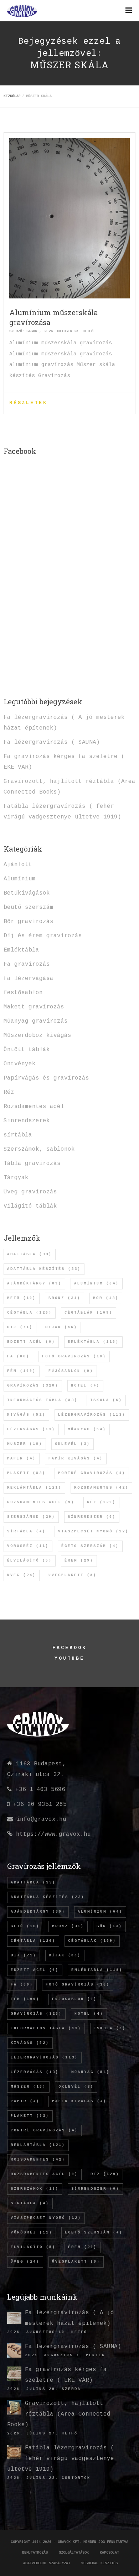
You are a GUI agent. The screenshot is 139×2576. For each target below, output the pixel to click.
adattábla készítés (44, 1269)
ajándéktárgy (34, 1284)
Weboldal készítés (99, 2563)
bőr (106, 1298)
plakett (26, 1473)
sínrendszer (92, 1517)
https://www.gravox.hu (53, 1834)
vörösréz (28, 1546)
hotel (85, 1386)
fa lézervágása (29, 979)
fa (18, 1356)
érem (79, 1561)
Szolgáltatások (74, 2553)
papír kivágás (76, 1459)
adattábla (30, 1254)
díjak (61, 1327)
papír (22, 1459)
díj (20, 1327)
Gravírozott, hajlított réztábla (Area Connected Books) (59, 2414)
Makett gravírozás (34, 1007)
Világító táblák (30, 1206)
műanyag (87, 1429)
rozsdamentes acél (41, 1502)
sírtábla (18, 1135)
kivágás (26, 1415)
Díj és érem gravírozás (43, 936)
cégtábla (30, 1313)
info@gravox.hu (41, 1819)
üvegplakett (73, 1575)
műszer (25, 1444)
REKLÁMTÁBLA (34, 1488)
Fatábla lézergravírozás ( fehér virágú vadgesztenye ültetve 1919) (61, 2459)
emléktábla (93, 1342)
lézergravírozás (92, 1415)
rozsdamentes (101, 1488)
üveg (22, 1575)
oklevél (73, 1444)
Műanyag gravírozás (36, 1021)
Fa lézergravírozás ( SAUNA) (52, 742)
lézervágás (31, 1429)
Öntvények (20, 1064)
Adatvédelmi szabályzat (47, 2563)
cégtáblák (89, 1313)
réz (101, 1502)
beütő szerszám (29, 907)
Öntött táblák (27, 1050)
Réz (9, 1092)
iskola (106, 1400)
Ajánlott (18, 865)
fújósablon (71, 1371)
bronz (65, 1298)
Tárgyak (16, 1178)
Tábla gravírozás (32, 1164)
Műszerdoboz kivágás (37, 1035)
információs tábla (42, 1400)
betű (22, 1298)
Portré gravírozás (92, 1473)
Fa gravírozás (27, 964)
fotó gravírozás (74, 1356)
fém (22, 1371)
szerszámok (31, 1517)
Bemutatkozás (35, 2553)
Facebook (69, 1648)
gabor (32, 331)
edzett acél (31, 1342)
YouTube (69, 1658)
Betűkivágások (27, 893)
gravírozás (33, 1386)
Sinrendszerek (27, 1121)
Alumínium (20, 879)
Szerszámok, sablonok (39, 1149)
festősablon (23, 993)
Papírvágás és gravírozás (46, 1078)
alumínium (97, 1284)
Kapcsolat (109, 2553)
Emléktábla (21, 950)
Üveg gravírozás (30, 1192)
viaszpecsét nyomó (93, 1531)
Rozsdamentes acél (34, 1107)
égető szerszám (90, 1546)
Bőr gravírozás (29, 922)
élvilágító (30, 1561)
